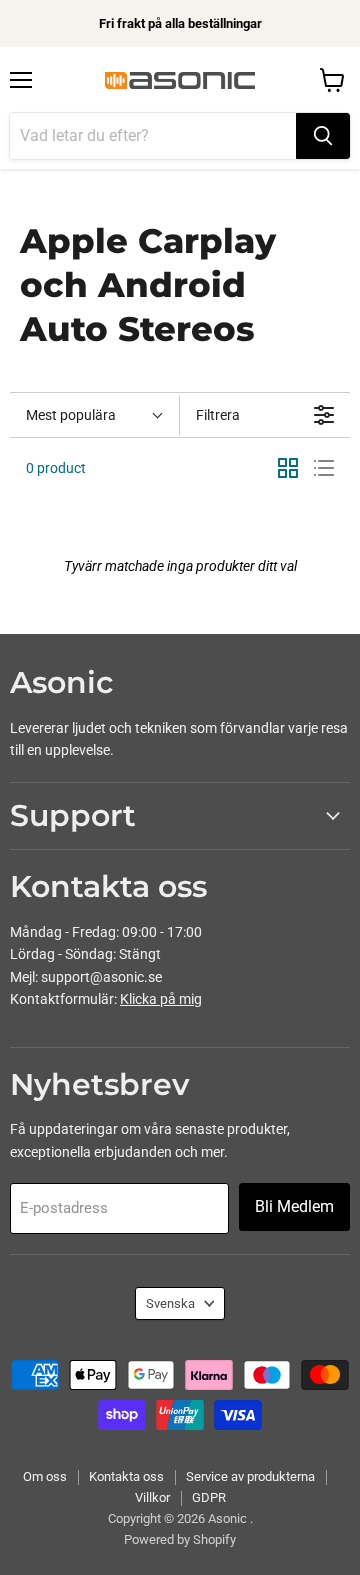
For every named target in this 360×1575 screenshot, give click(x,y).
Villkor (152, 1497)
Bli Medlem (294, 1206)
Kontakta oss (126, 1476)
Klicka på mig (161, 999)
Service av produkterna (250, 1476)
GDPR (209, 1497)
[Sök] (323, 136)
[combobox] (153, 136)
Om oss (45, 1476)
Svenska (170, 1303)
